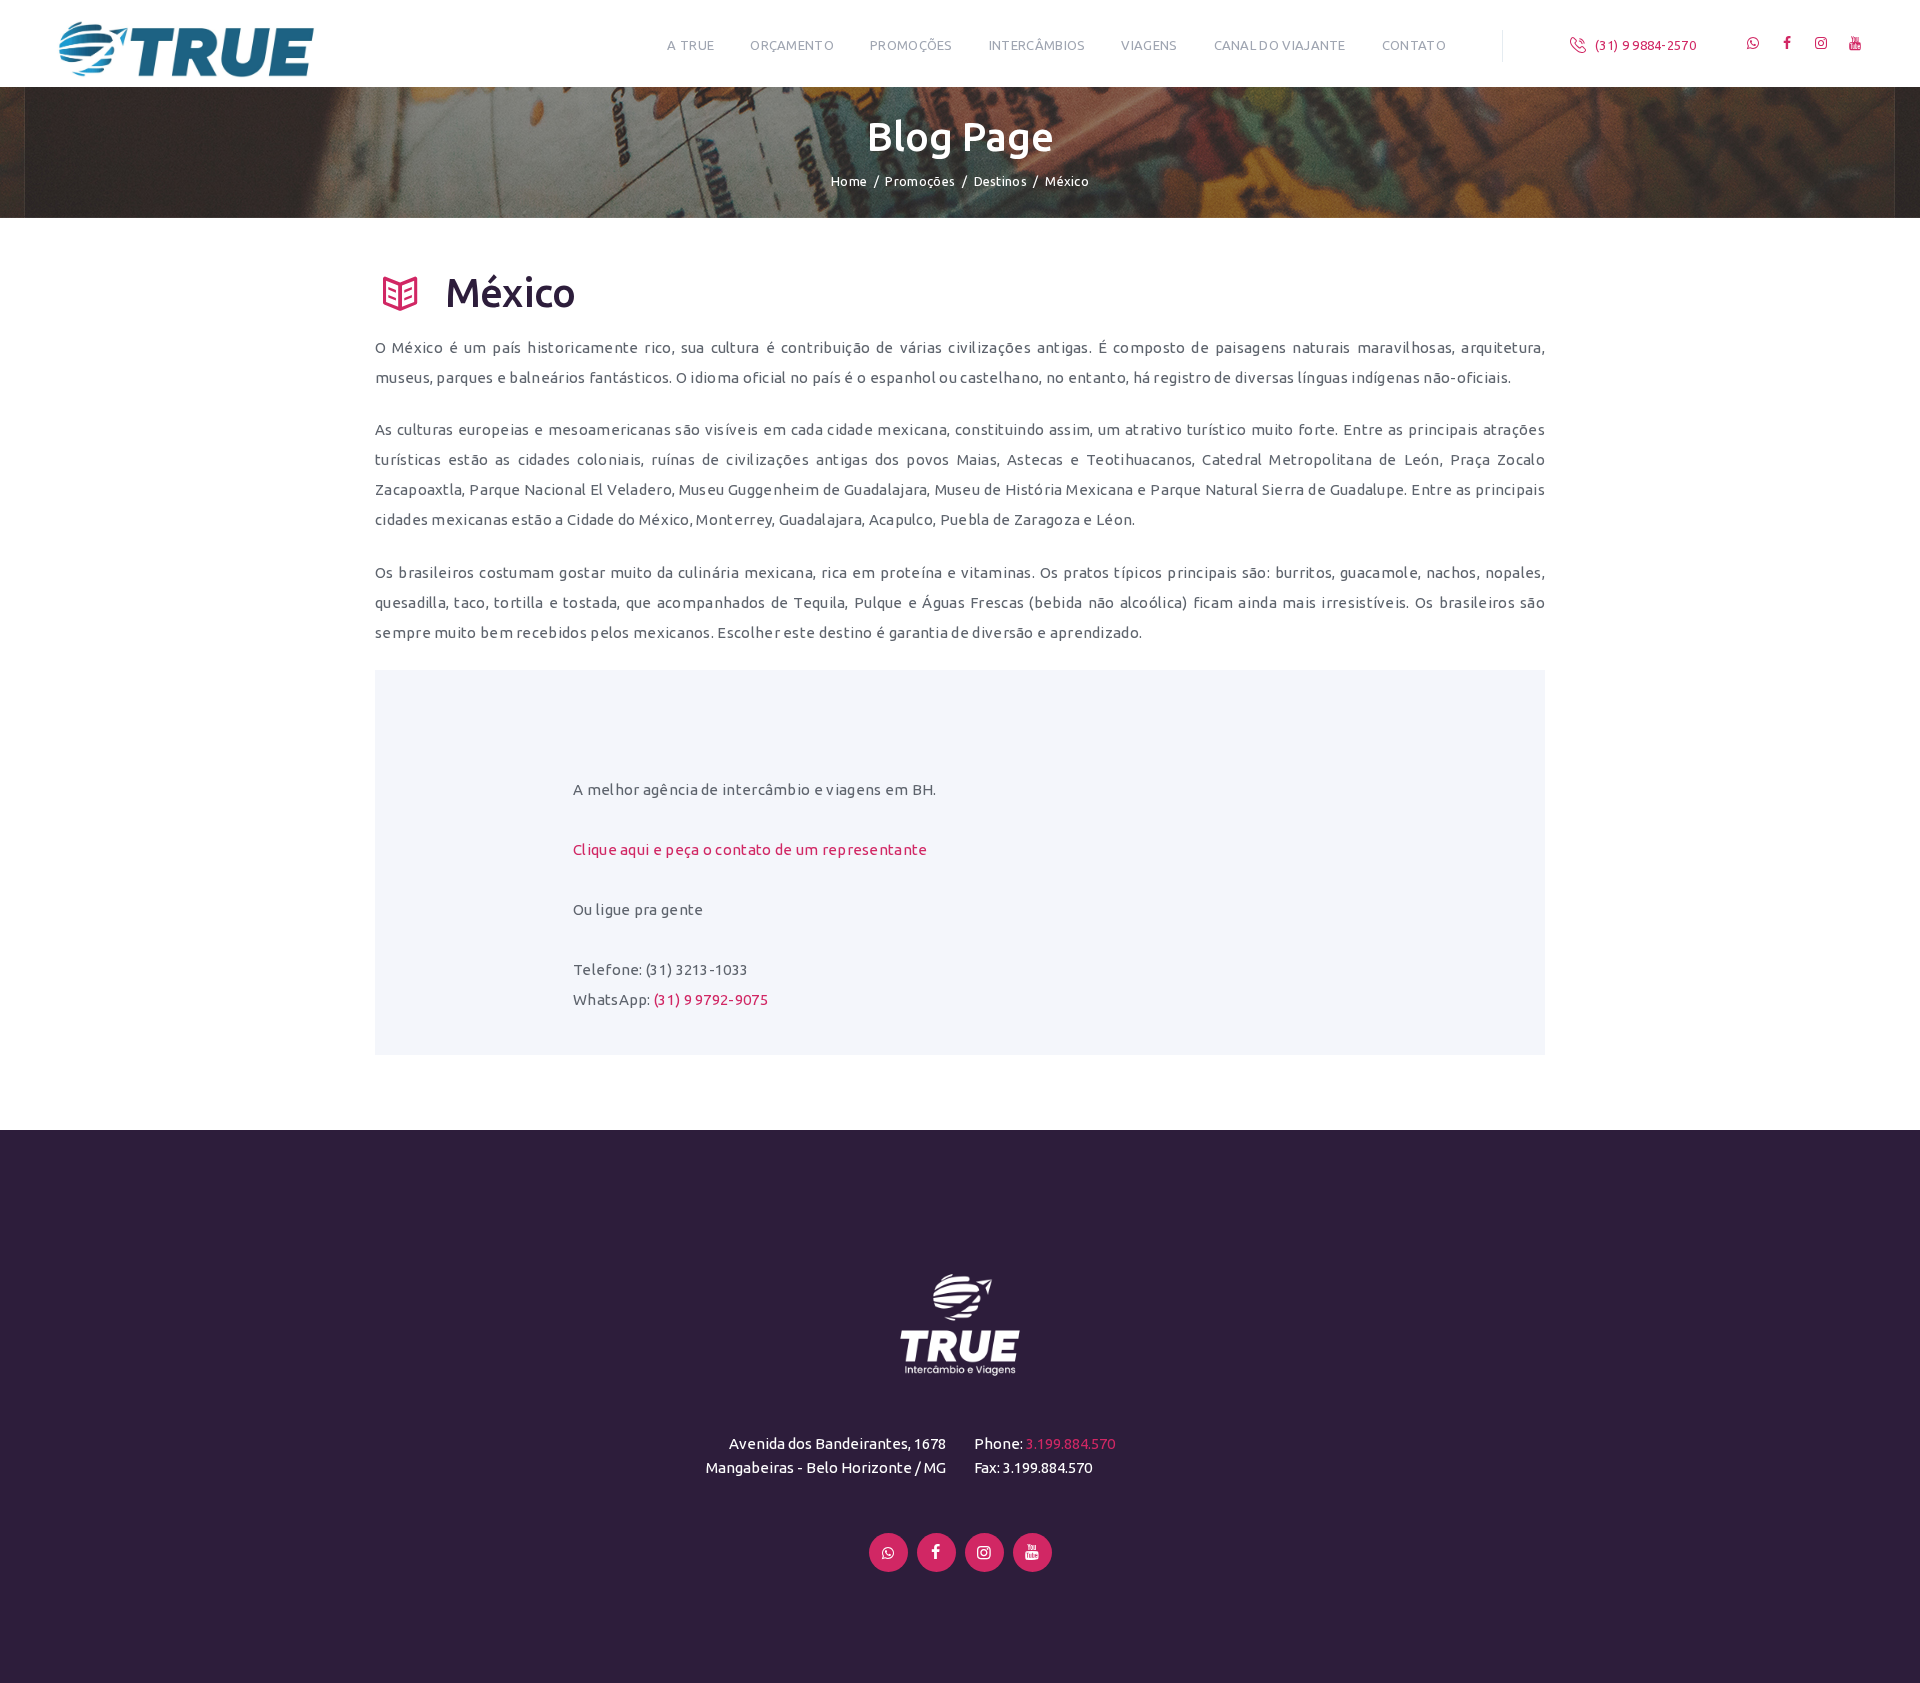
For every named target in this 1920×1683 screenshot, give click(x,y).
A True (690, 45)
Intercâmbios (1037, 45)
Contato (1414, 45)
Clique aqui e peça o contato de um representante (750, 849)
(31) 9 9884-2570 (1645, 45)
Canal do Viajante (1280, 45)
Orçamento (792, 45)
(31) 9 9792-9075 (711, 999)
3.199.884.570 (1070, 1443)
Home (849, 181)
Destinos (1000, 181)
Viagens (1149, 45)
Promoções (911, 45)
